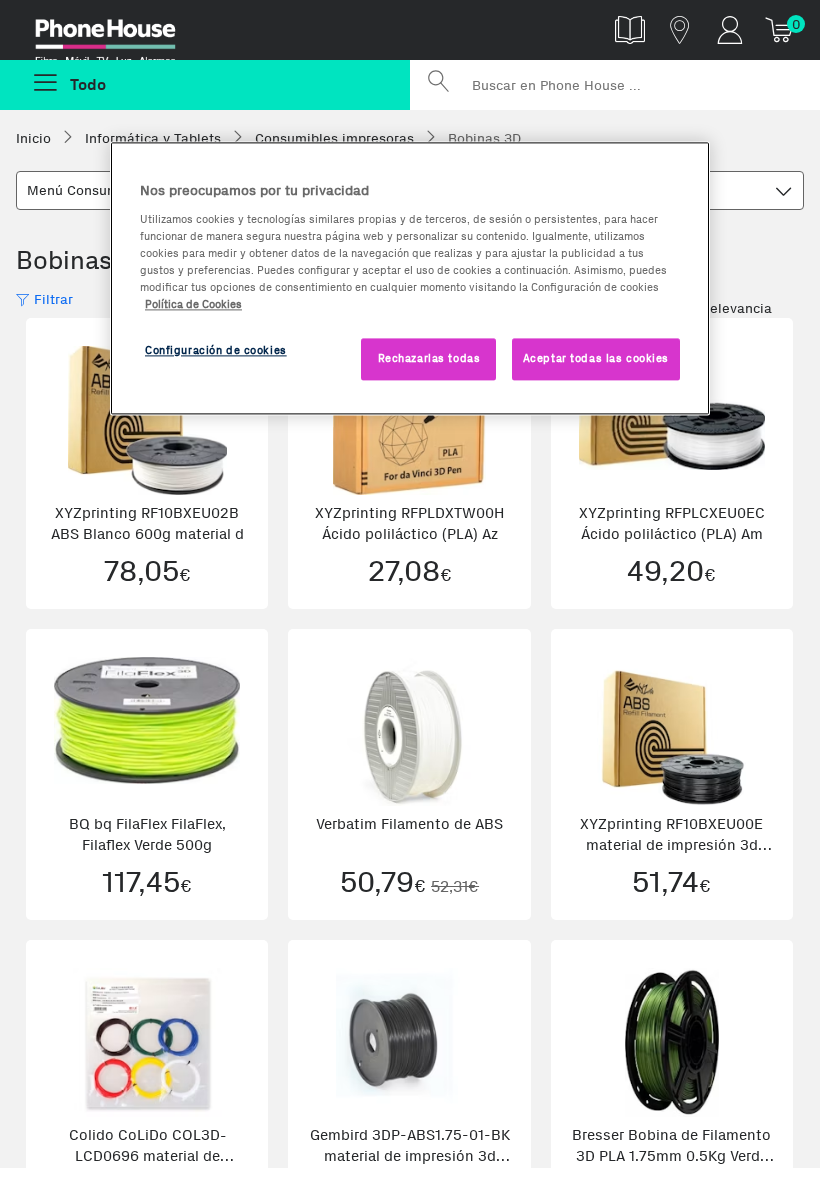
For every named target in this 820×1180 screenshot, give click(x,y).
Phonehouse (120, 34)
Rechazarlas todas (429, 358)
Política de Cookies (193, 304)
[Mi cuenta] (730, 29)
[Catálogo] (630, 29)
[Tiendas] (680, 29)
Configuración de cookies (216, 350)
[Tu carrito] (780, 29)
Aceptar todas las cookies (596, 358)
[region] (410, 278)
